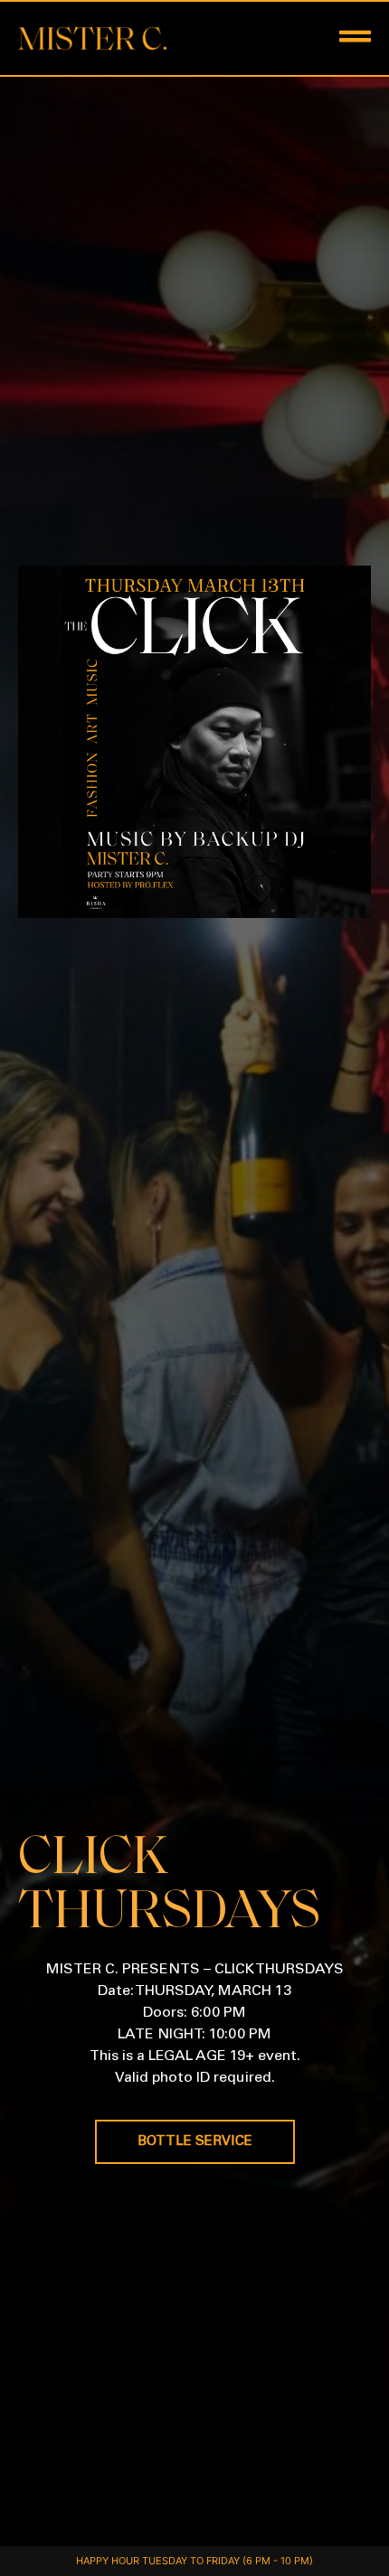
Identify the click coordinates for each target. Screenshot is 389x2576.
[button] (318, 38)
